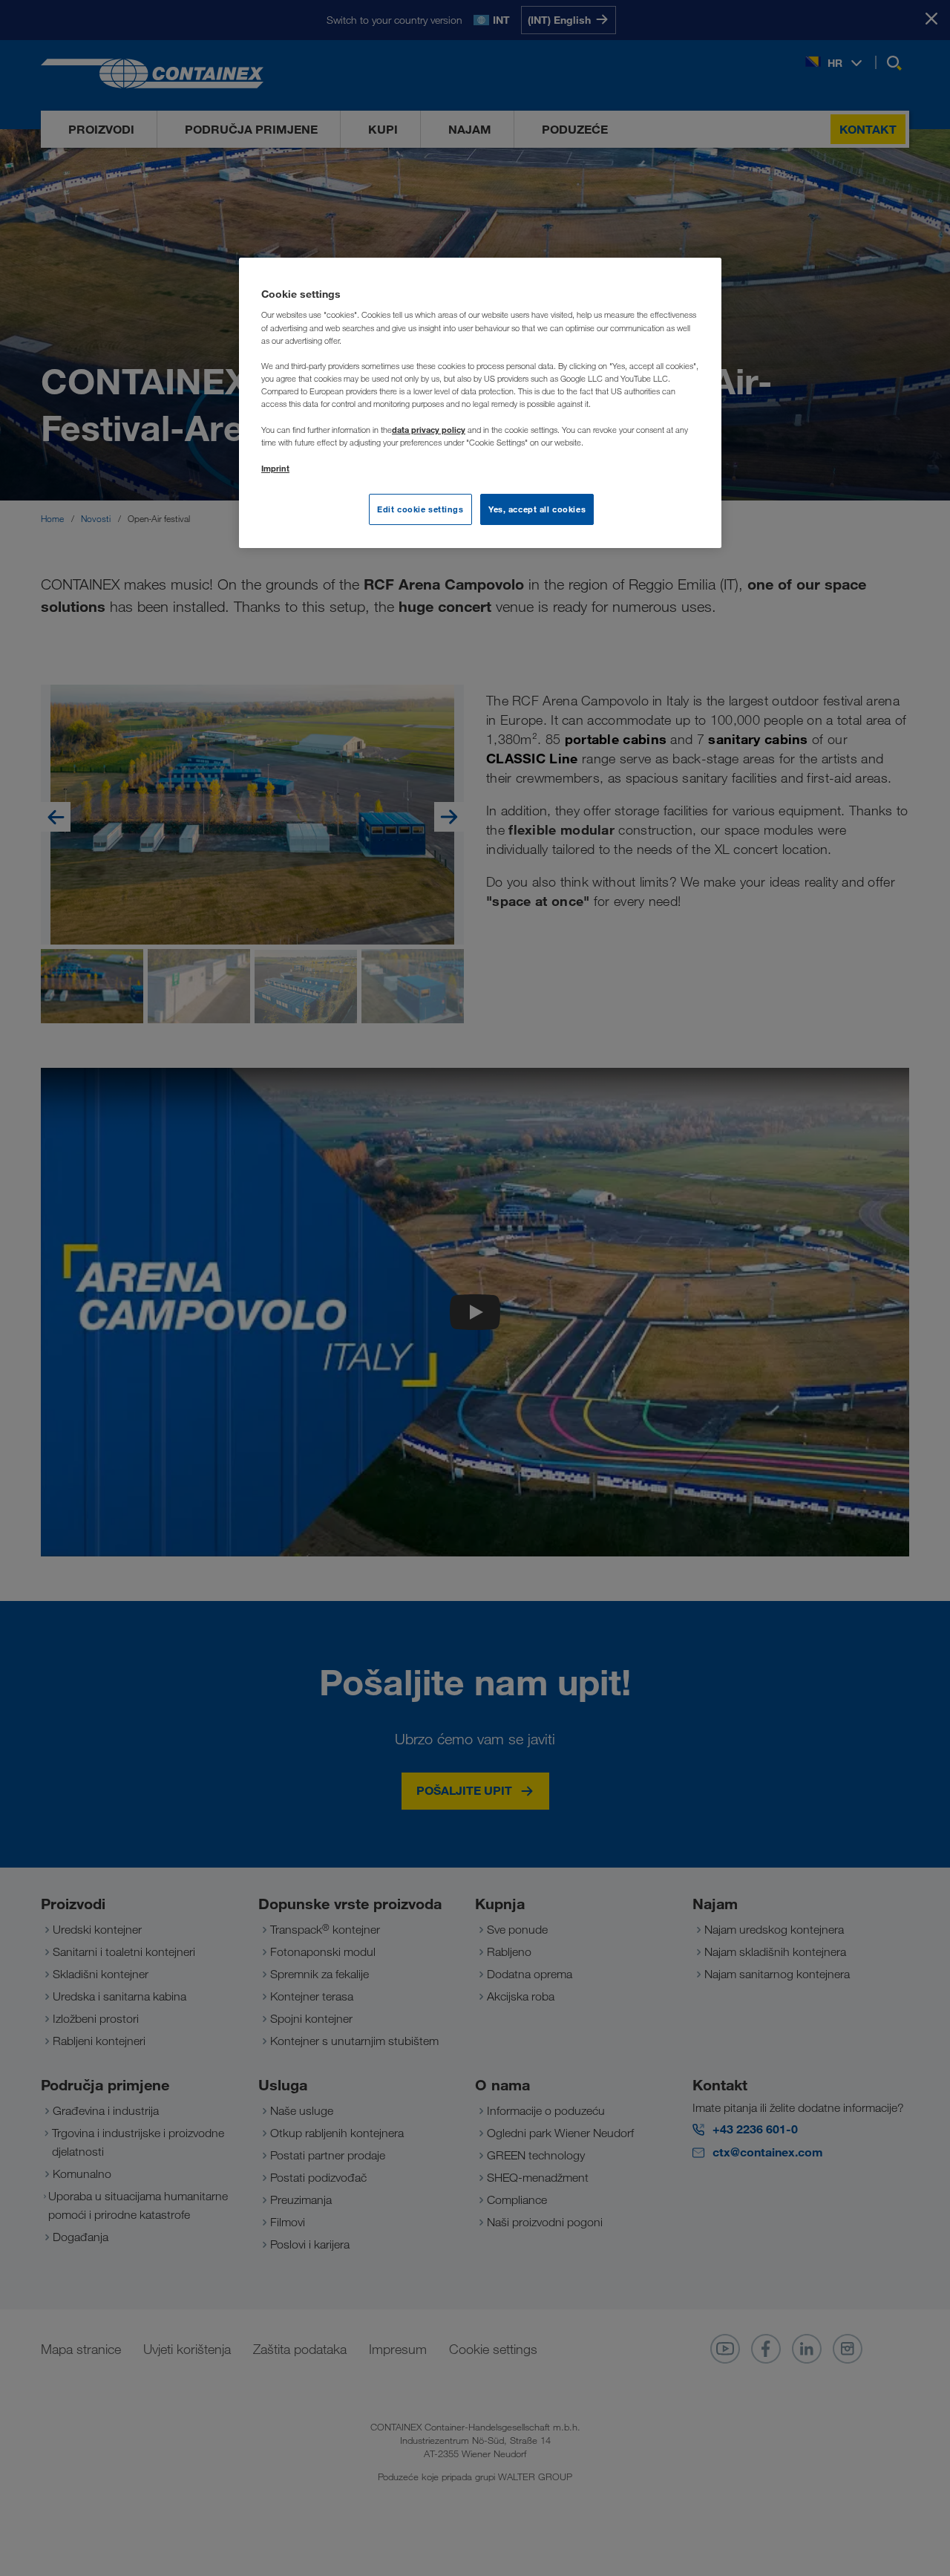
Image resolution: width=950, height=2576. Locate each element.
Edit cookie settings (420, 509)
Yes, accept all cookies (537, 509)
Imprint (275, 468)
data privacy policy (429, 430)
